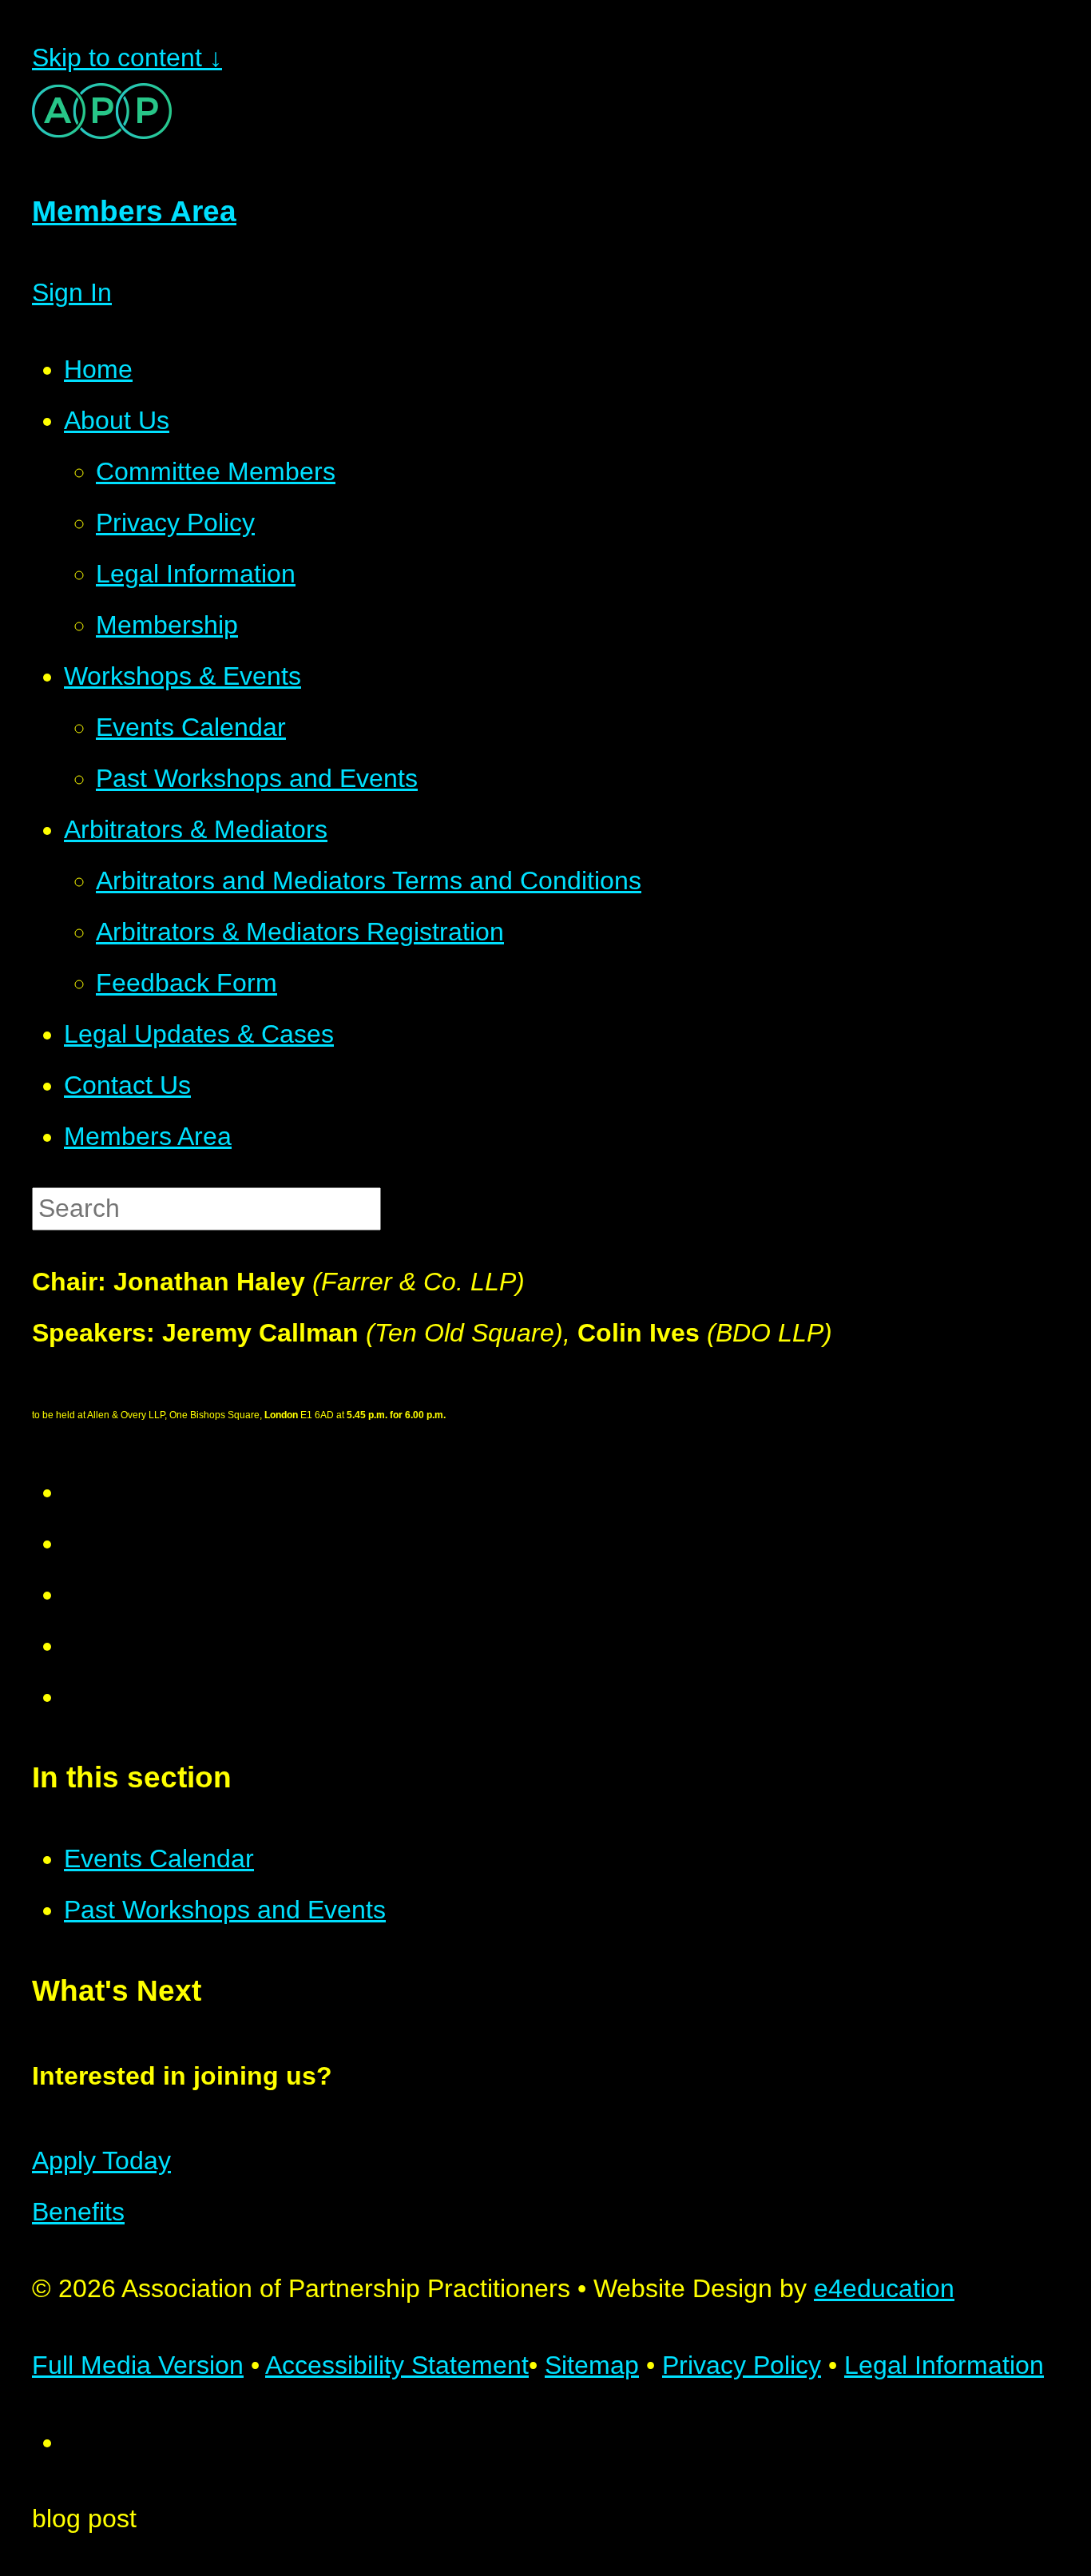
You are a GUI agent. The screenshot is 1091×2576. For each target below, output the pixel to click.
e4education (884, 2288)
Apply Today (101, 2161)
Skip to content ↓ (127, 58)
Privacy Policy (742, 2365)
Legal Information (944, 2365)
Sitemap (592, 2365)
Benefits (78, 2212)
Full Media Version (138, 2365)
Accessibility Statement (397, 2365)
